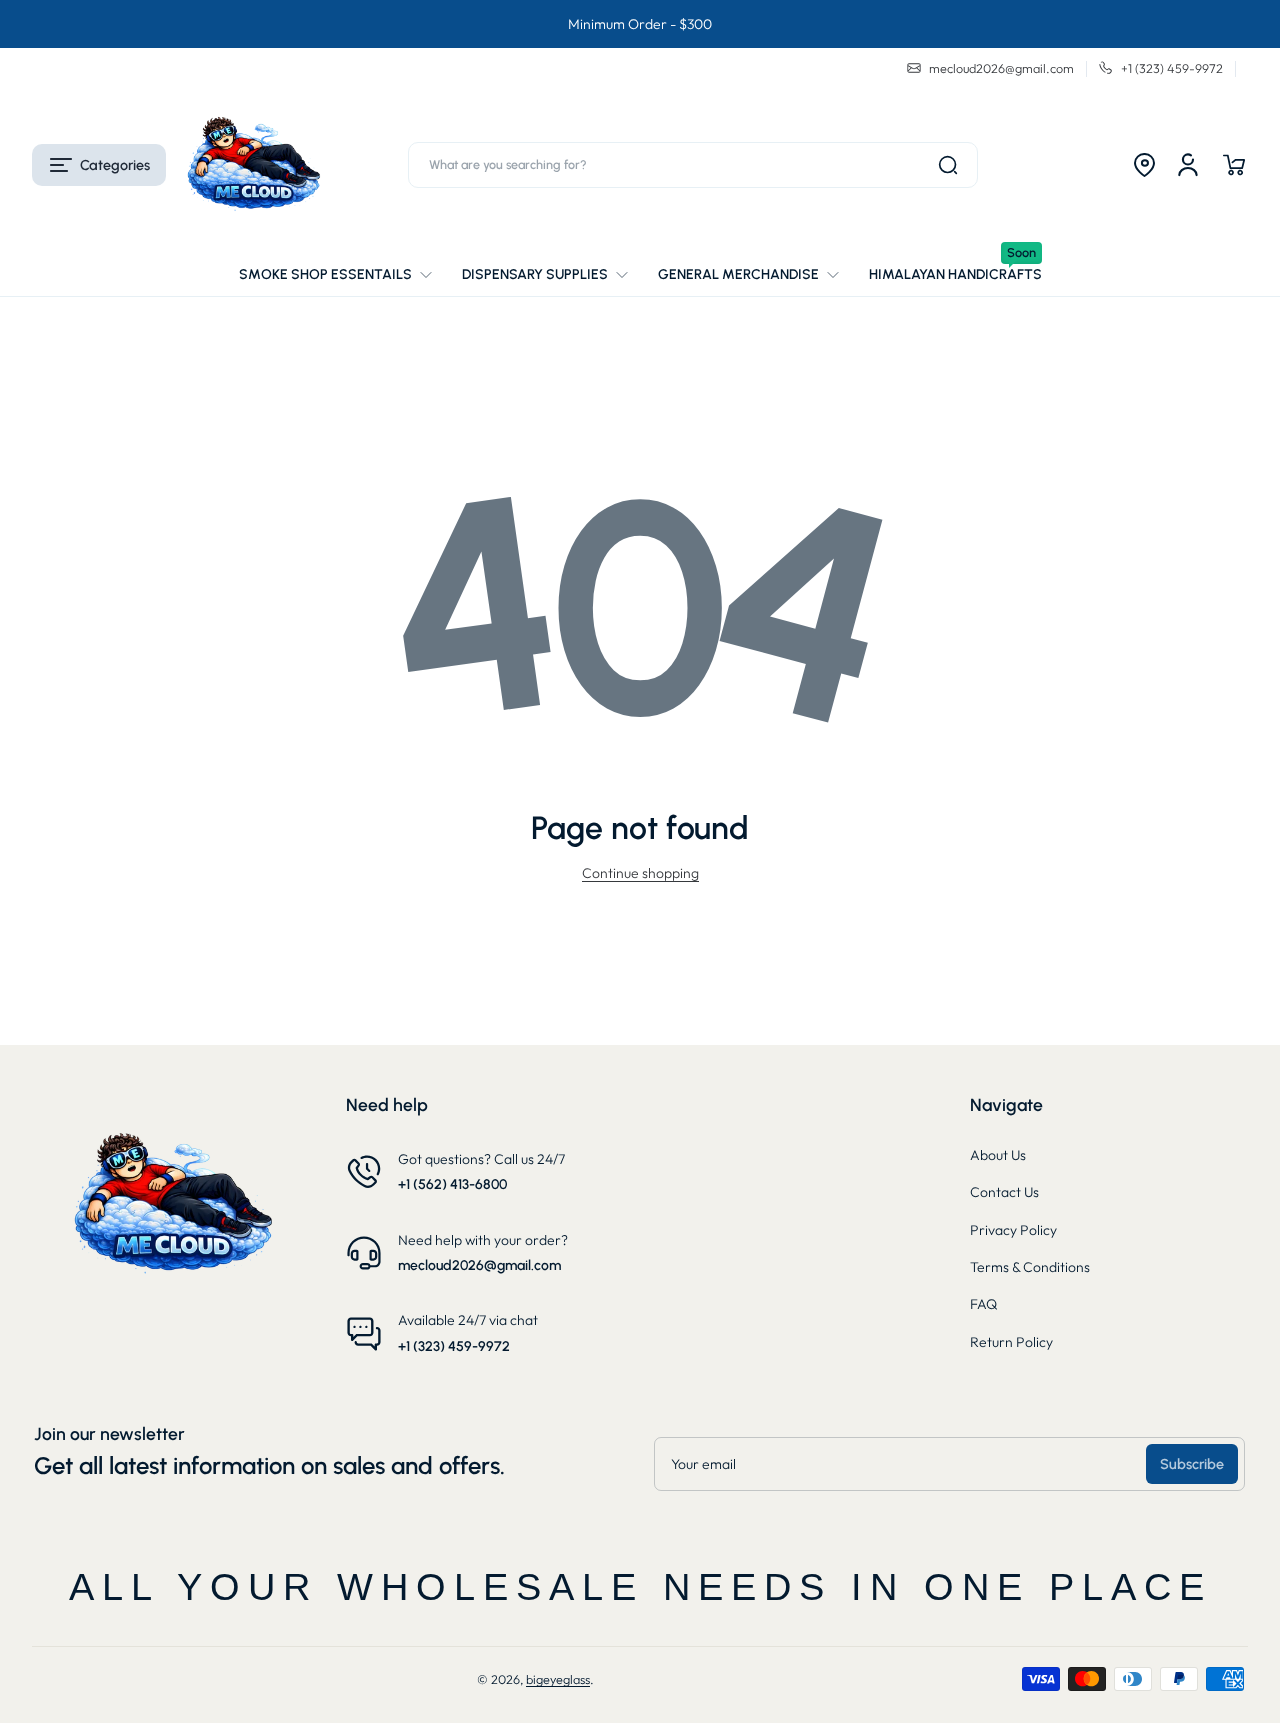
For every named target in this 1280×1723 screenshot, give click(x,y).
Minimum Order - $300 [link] (640, 24)
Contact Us (1004, 1192)
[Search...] (948, 165)
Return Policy (1011, 1342)
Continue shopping (640, 873)
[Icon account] (1188, 165)
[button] (99, 165)
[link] (343, 275)
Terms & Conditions (1030, 1267)
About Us (998, 1155)
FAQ (983, 1304)
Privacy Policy (1013, 1230)
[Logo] (253, 165)
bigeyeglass (558, 1679)
